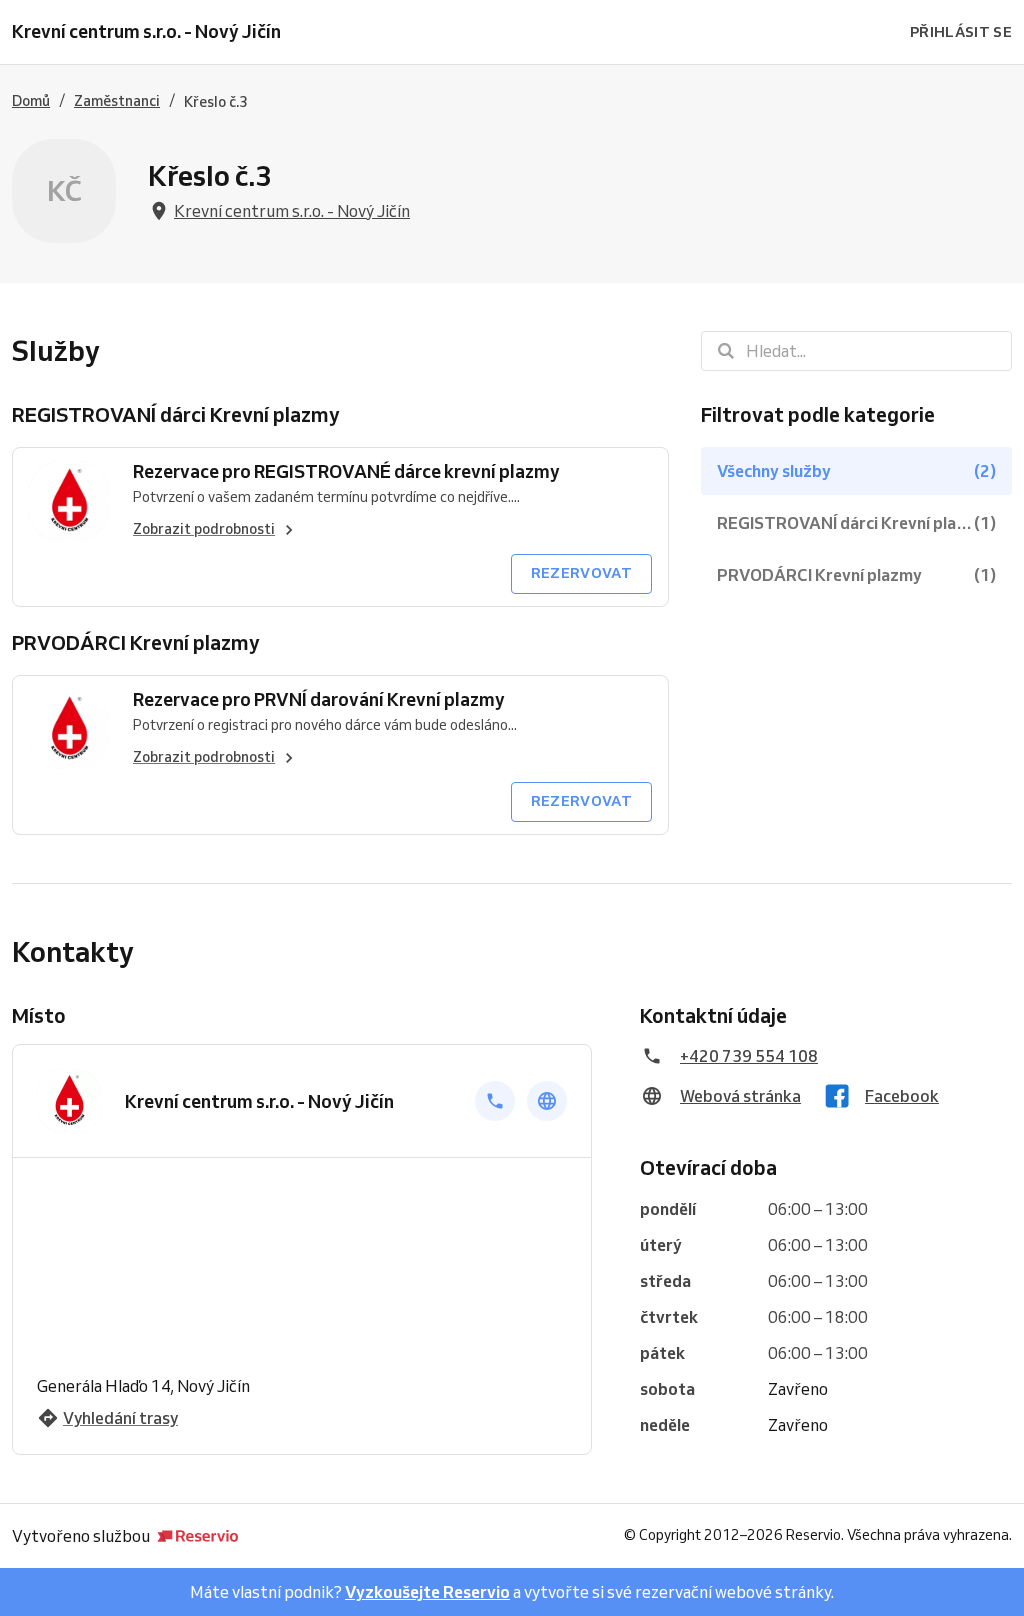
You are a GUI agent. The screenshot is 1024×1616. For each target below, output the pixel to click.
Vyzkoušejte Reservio (427, 1592)
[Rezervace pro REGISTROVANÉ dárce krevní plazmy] (69, 501)
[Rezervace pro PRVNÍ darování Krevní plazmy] (69, 729)
